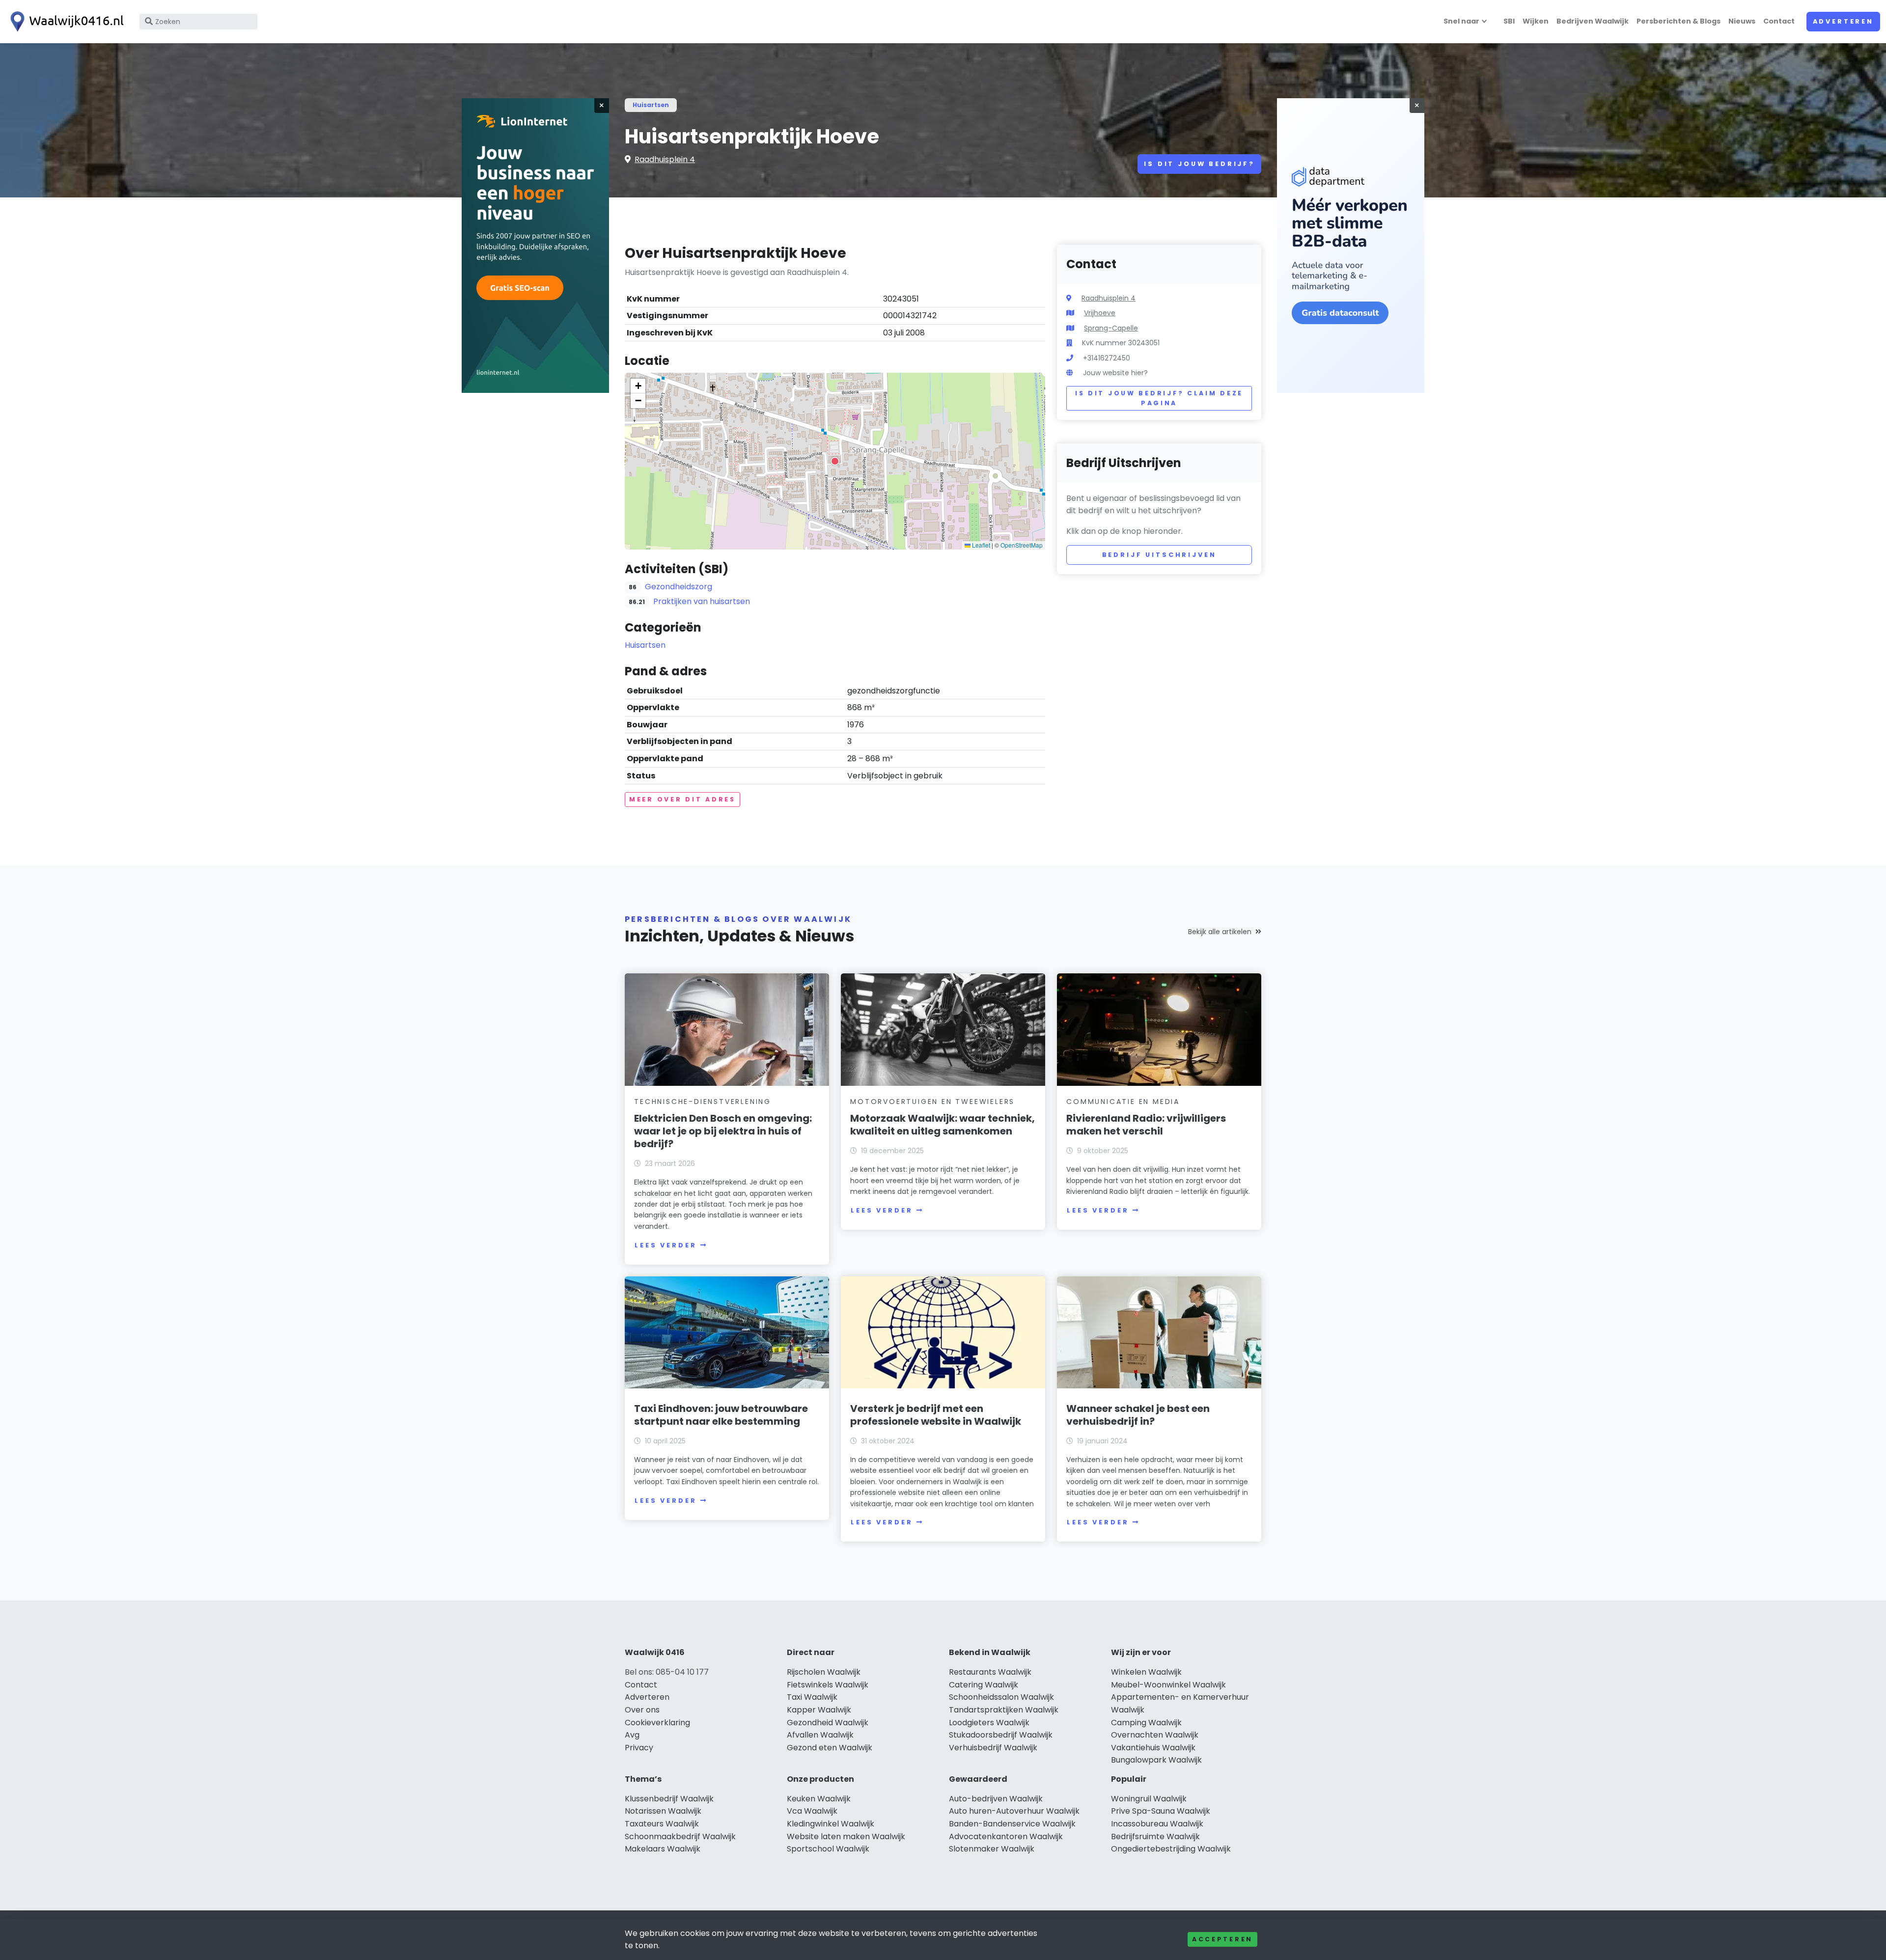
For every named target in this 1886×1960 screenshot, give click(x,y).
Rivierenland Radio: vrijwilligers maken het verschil (1146, 1125)
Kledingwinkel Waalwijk (831, 1824)
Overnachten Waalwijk (1155, 1735)
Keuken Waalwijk (819, 1799)
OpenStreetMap (1022, 545)
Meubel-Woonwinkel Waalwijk (1168, 1685)
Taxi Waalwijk (812, 1697)
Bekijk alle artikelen (1220, 932)
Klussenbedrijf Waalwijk (669, 1799)
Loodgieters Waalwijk (989, 1723)
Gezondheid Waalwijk (828, 1723)
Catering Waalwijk (984, 1685)
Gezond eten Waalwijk (830, 1748)
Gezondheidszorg (679, 587)
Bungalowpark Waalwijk (1156, 1760)
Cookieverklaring (657, 1723)
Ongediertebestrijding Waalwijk (1171, 1849)
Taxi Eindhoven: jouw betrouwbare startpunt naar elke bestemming (721, 1415)
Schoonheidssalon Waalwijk (1001, 1697)
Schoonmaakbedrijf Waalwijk (680, 1836)
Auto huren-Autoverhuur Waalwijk (1014, 1811)
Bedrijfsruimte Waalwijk (1155, 1836)
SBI (1509, 21)
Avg (632, 1735)
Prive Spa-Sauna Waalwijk (1161, 1811)
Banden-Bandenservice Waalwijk (1012, 1824)
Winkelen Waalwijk (1146, 1672)
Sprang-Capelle (1111, 328)
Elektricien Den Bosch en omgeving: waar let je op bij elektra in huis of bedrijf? (723, 1131)
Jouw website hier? (1115, 373)
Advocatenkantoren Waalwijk (1006, 1836)
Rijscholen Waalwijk (824, 1672)
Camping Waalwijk (1146, 1723)
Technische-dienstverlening (703, 1102)
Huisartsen (651, 105)
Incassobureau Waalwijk (1157, 1824)
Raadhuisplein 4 (665, 159)
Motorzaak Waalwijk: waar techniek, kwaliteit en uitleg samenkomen (943, 1125)
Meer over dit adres (682, 799)
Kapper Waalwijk (819, 1710)
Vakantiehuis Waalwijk (1153, 1748)
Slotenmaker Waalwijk (992, 1849)
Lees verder (666, 1245)
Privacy (639, 1748)
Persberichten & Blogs (1678, 21)
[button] (835, 461)
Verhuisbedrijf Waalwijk (993, 1748)
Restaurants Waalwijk (990, 1672)
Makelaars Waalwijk (663, 1849)
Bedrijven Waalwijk (1593, 21)
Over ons (642, 1710)
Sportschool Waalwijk (828, 1849)
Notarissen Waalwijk (663, 1811)
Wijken (1536, 21)
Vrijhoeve (1100, 313)
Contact (1779, 21)
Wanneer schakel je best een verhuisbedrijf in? (1138, 1415)
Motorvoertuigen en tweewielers (932, 1102)
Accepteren (1222, 1939)
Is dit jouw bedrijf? (1199, 164)
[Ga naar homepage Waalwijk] (65, 22)
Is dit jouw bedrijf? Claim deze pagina (1159, 398)
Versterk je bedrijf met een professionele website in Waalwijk (936, 1415)
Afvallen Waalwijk (820, 1735)
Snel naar (1461, 21)
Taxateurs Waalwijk (662, 1824)
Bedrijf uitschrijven (1159, 555)
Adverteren (1843, 21)
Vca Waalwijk (812, 1811)
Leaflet (980, 545)
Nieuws (1742, 21)
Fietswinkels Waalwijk (828, 1685)
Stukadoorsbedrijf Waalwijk (1001, 1735)
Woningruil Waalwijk (1149, 1799)
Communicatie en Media (1123, 1102)
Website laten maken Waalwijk (846, 1836)
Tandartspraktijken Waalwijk (1004, 1710)
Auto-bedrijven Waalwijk (996, 1799)
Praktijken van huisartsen (702, 601)
